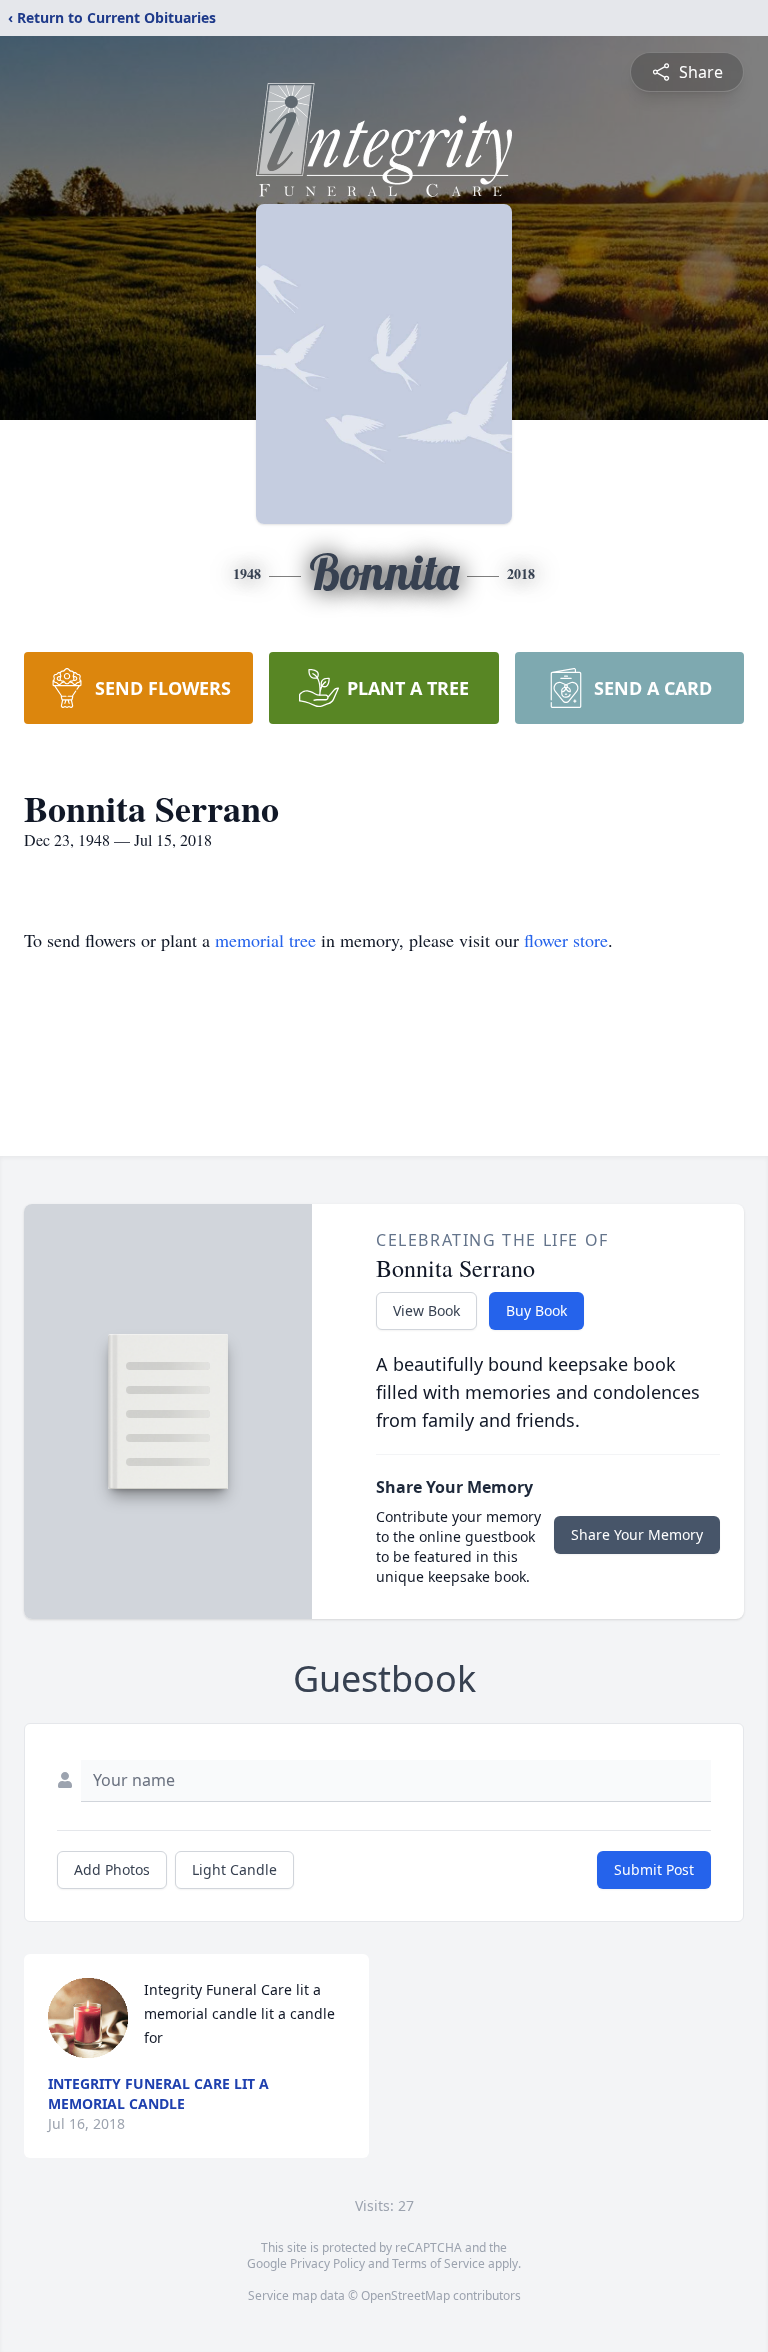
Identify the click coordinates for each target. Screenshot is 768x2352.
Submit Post (654, 1869)
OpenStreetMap (405, 2295)
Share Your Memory (637, 1534)
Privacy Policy (327, 2263)
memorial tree (265, 940)
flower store (566, 940)
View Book (426, 1310)
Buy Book (536, 1310)
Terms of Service (438, 2263)
